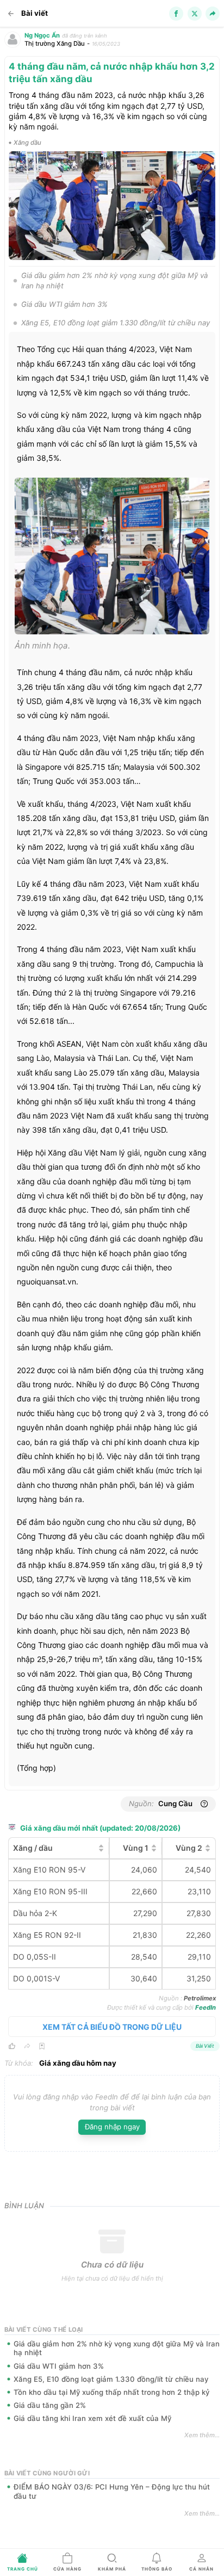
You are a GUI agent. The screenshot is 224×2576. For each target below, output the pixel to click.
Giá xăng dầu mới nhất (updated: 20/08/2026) (100, 1828)
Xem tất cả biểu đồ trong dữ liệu (112, 2027)
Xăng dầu (27, 143)
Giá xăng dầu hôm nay (78, 2063)
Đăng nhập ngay (112, 2127)
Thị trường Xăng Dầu (55, 44)
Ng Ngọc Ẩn (42, 35)
